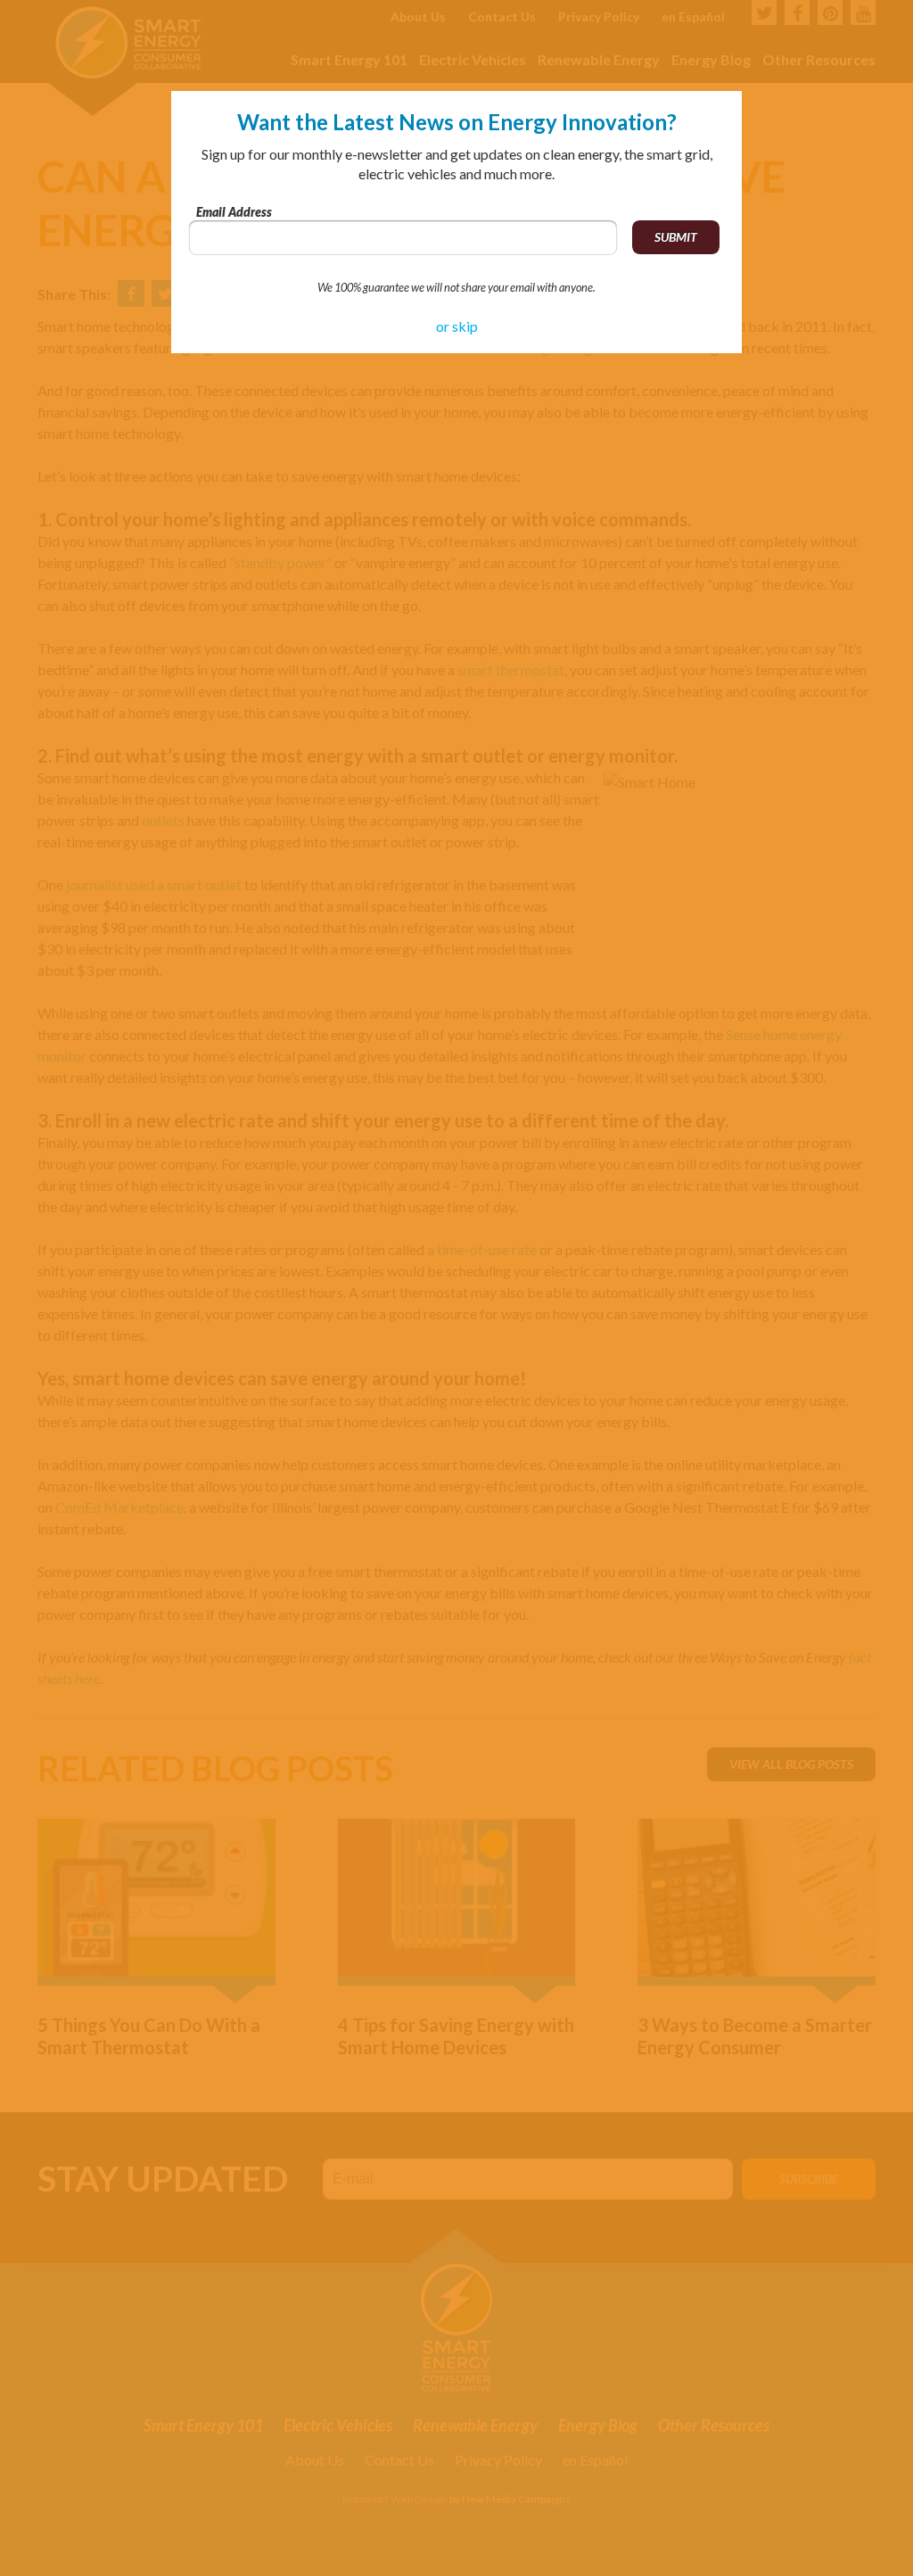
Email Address (234, 212)
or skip (457, 326)
